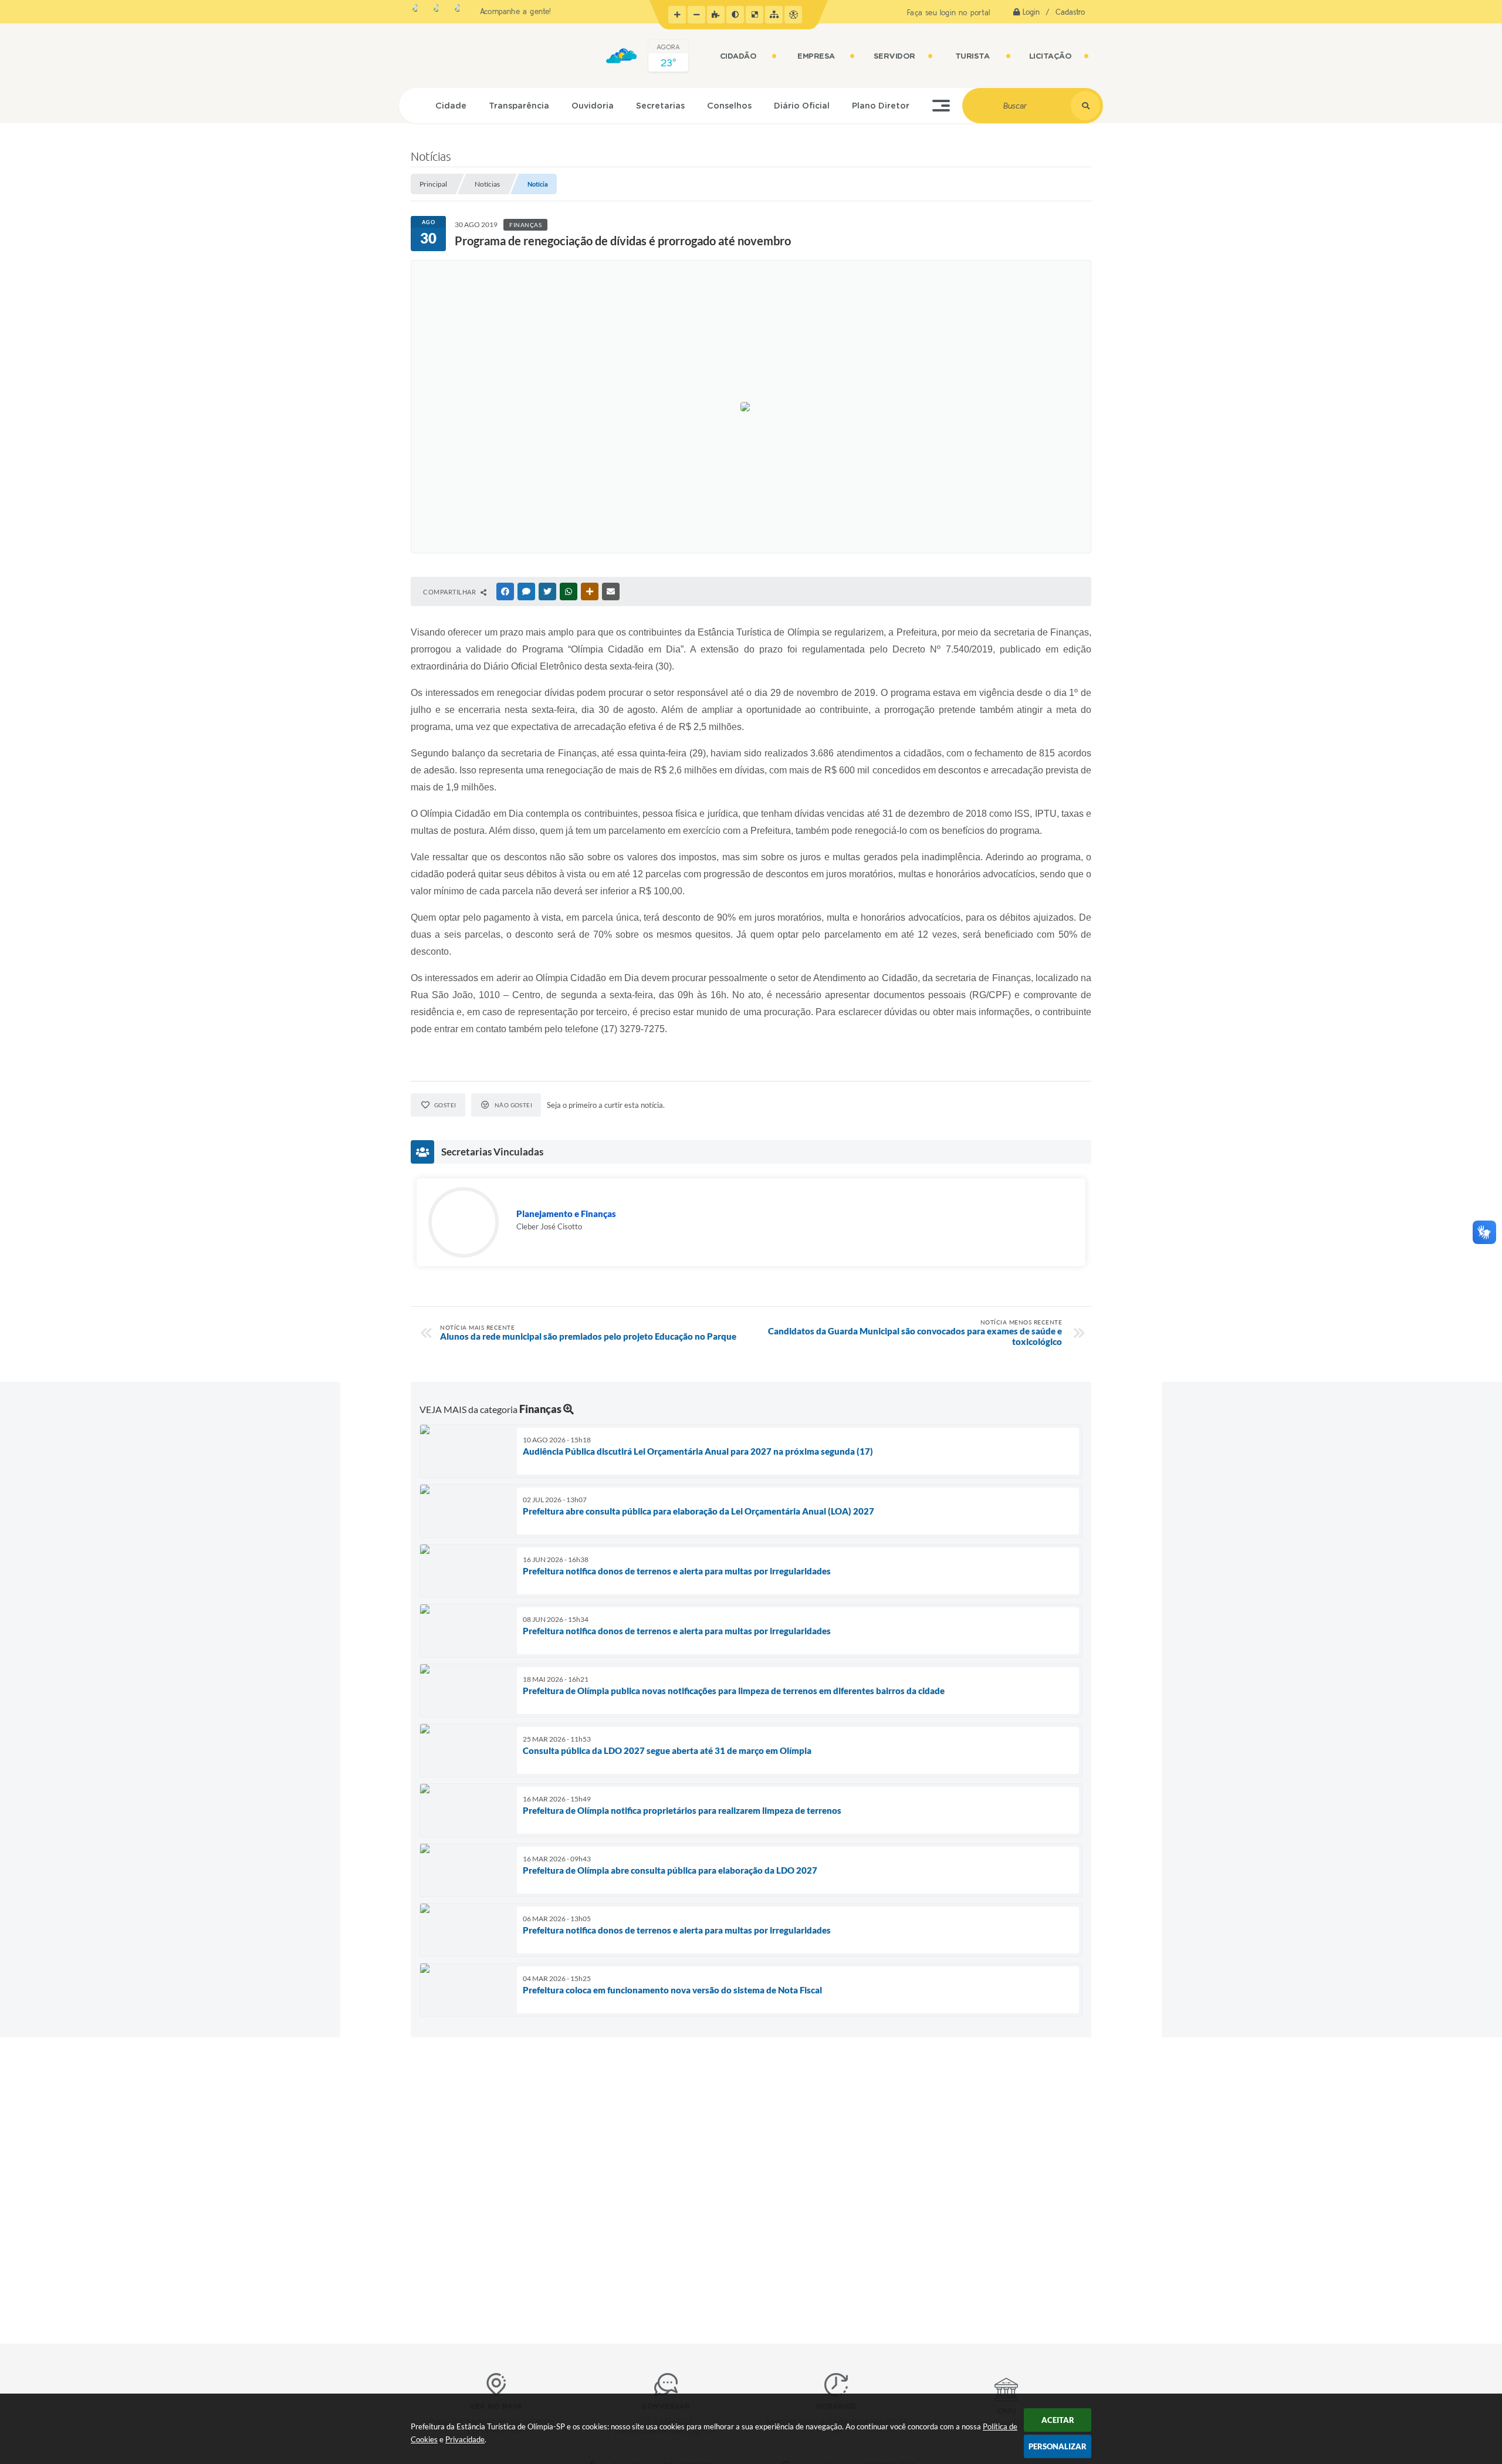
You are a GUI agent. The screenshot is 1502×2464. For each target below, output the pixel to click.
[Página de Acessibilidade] (793, 15)
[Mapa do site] (774, 15)
